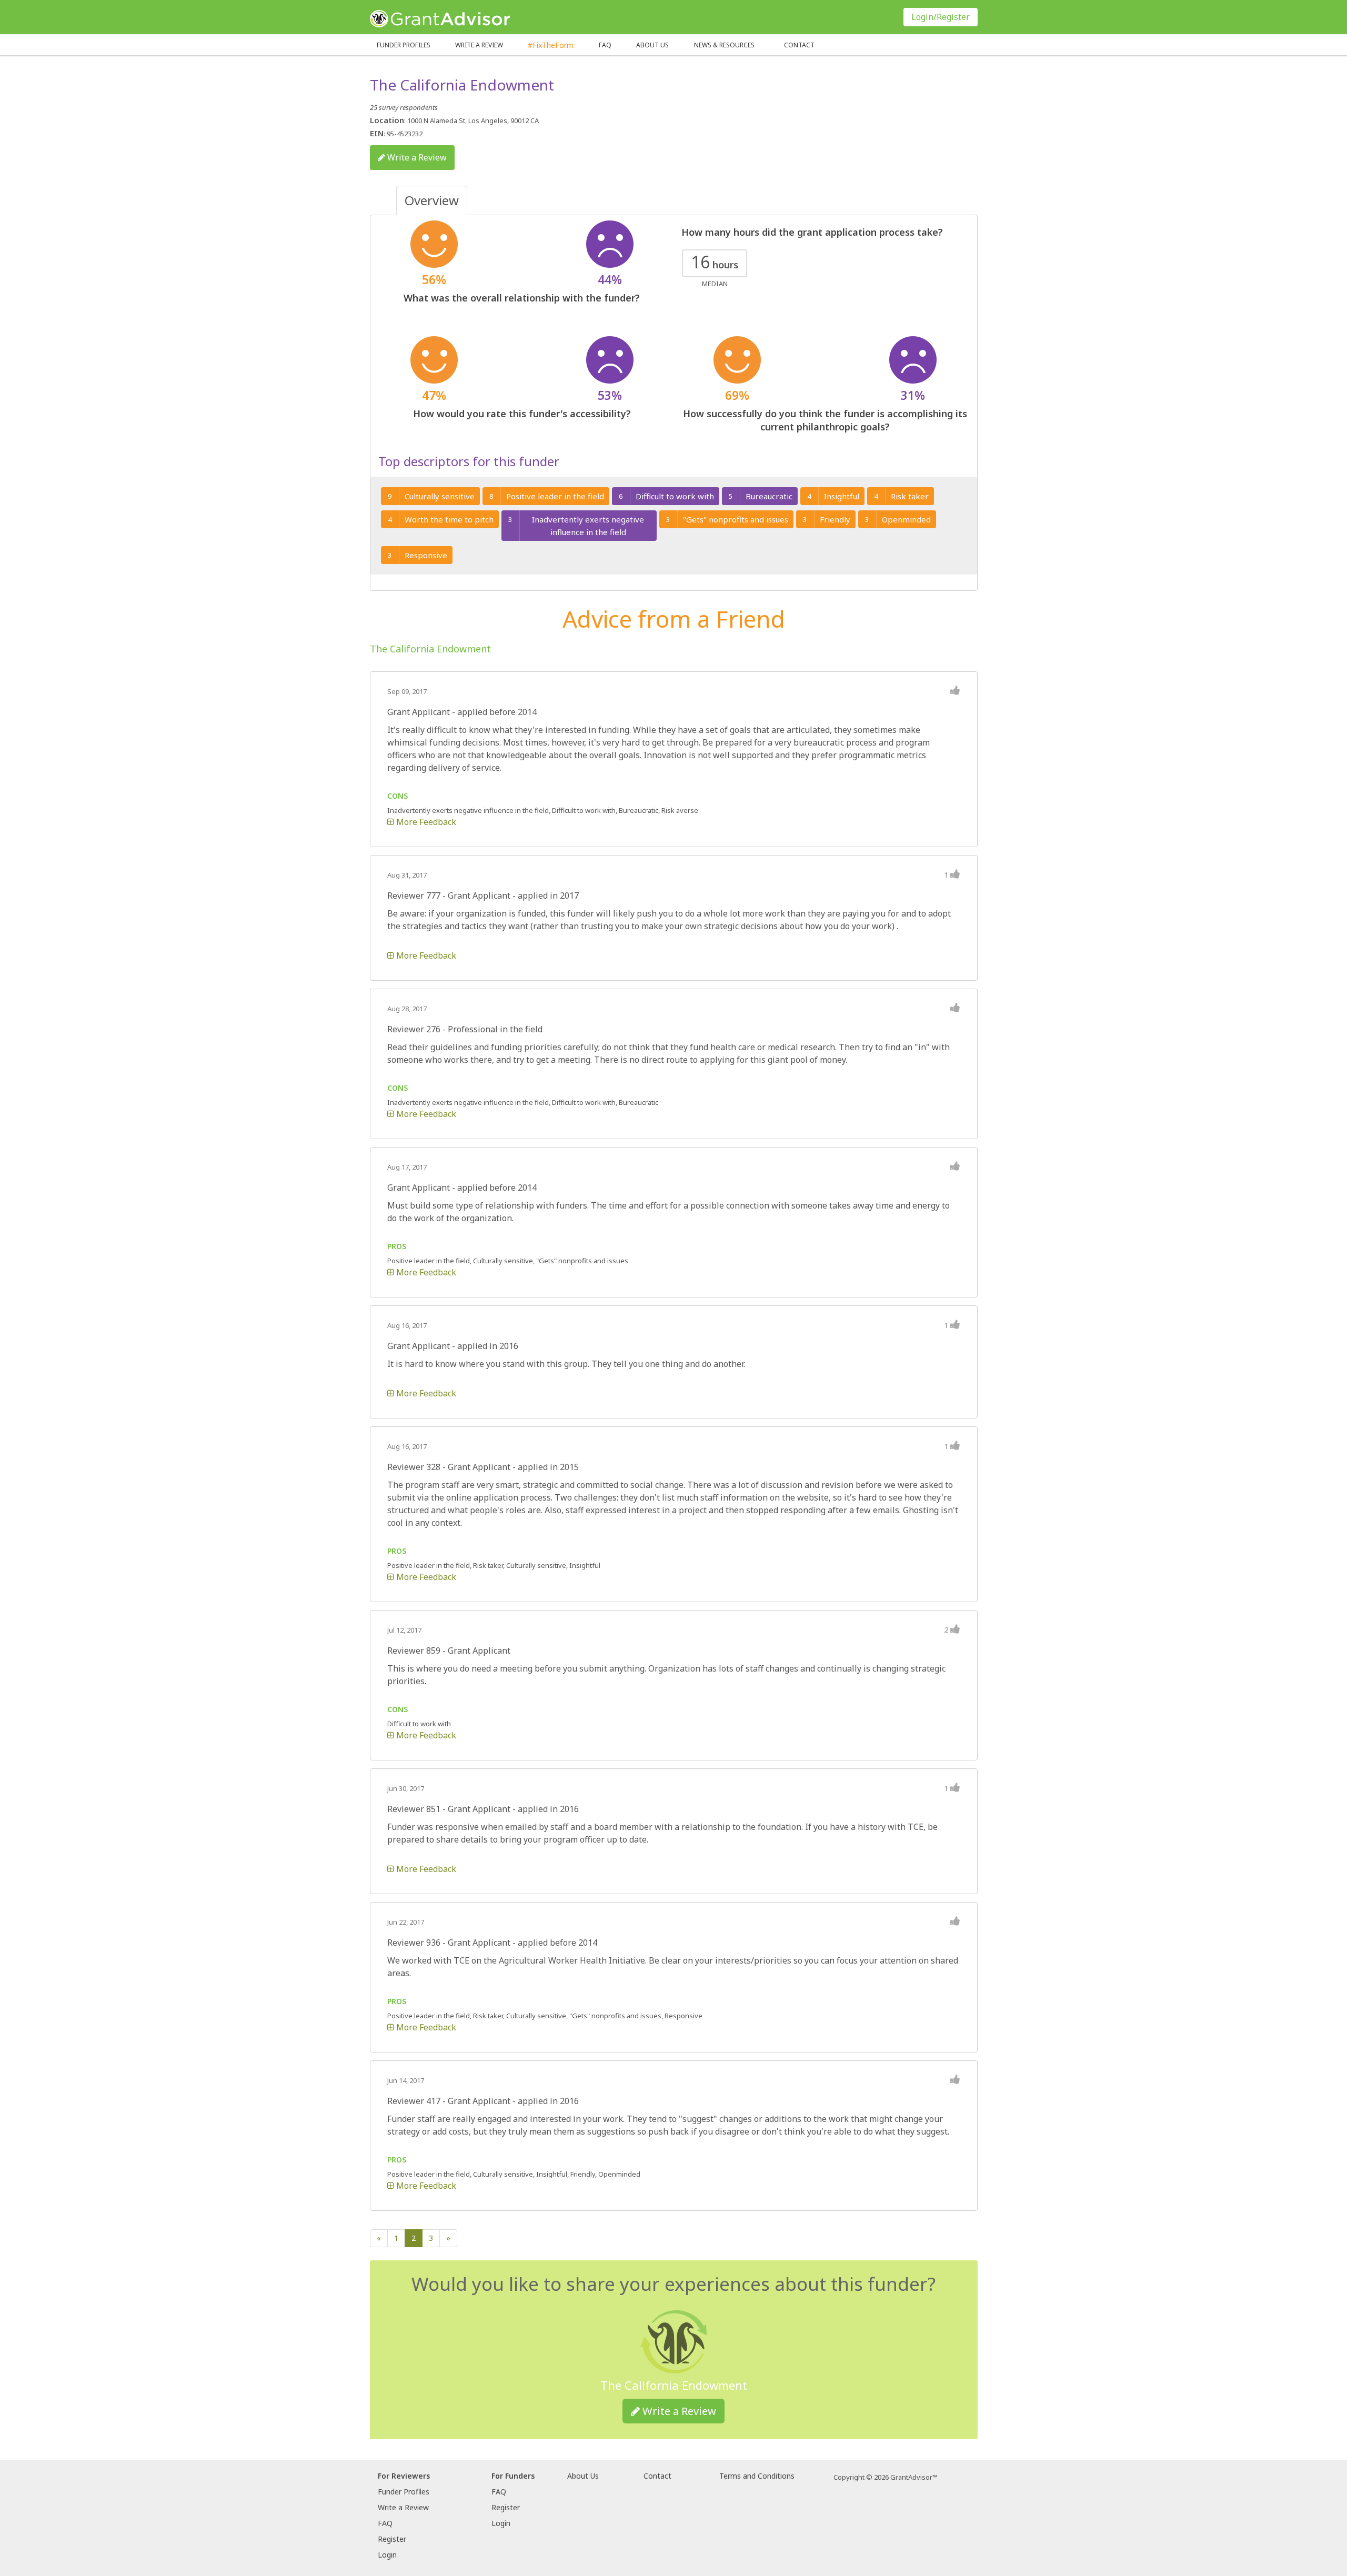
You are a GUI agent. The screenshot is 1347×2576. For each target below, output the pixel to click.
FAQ (605, 45)
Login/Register (941, 17)
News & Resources (724, 45)
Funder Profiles (404, 45)
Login (387, 2555)
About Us (583, 2476)
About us (652, 45)
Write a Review (479, 45)
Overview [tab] (432, 200)
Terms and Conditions (757, 2476)
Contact (799, 45)
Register (392, 2539)
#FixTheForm (551, 45)
